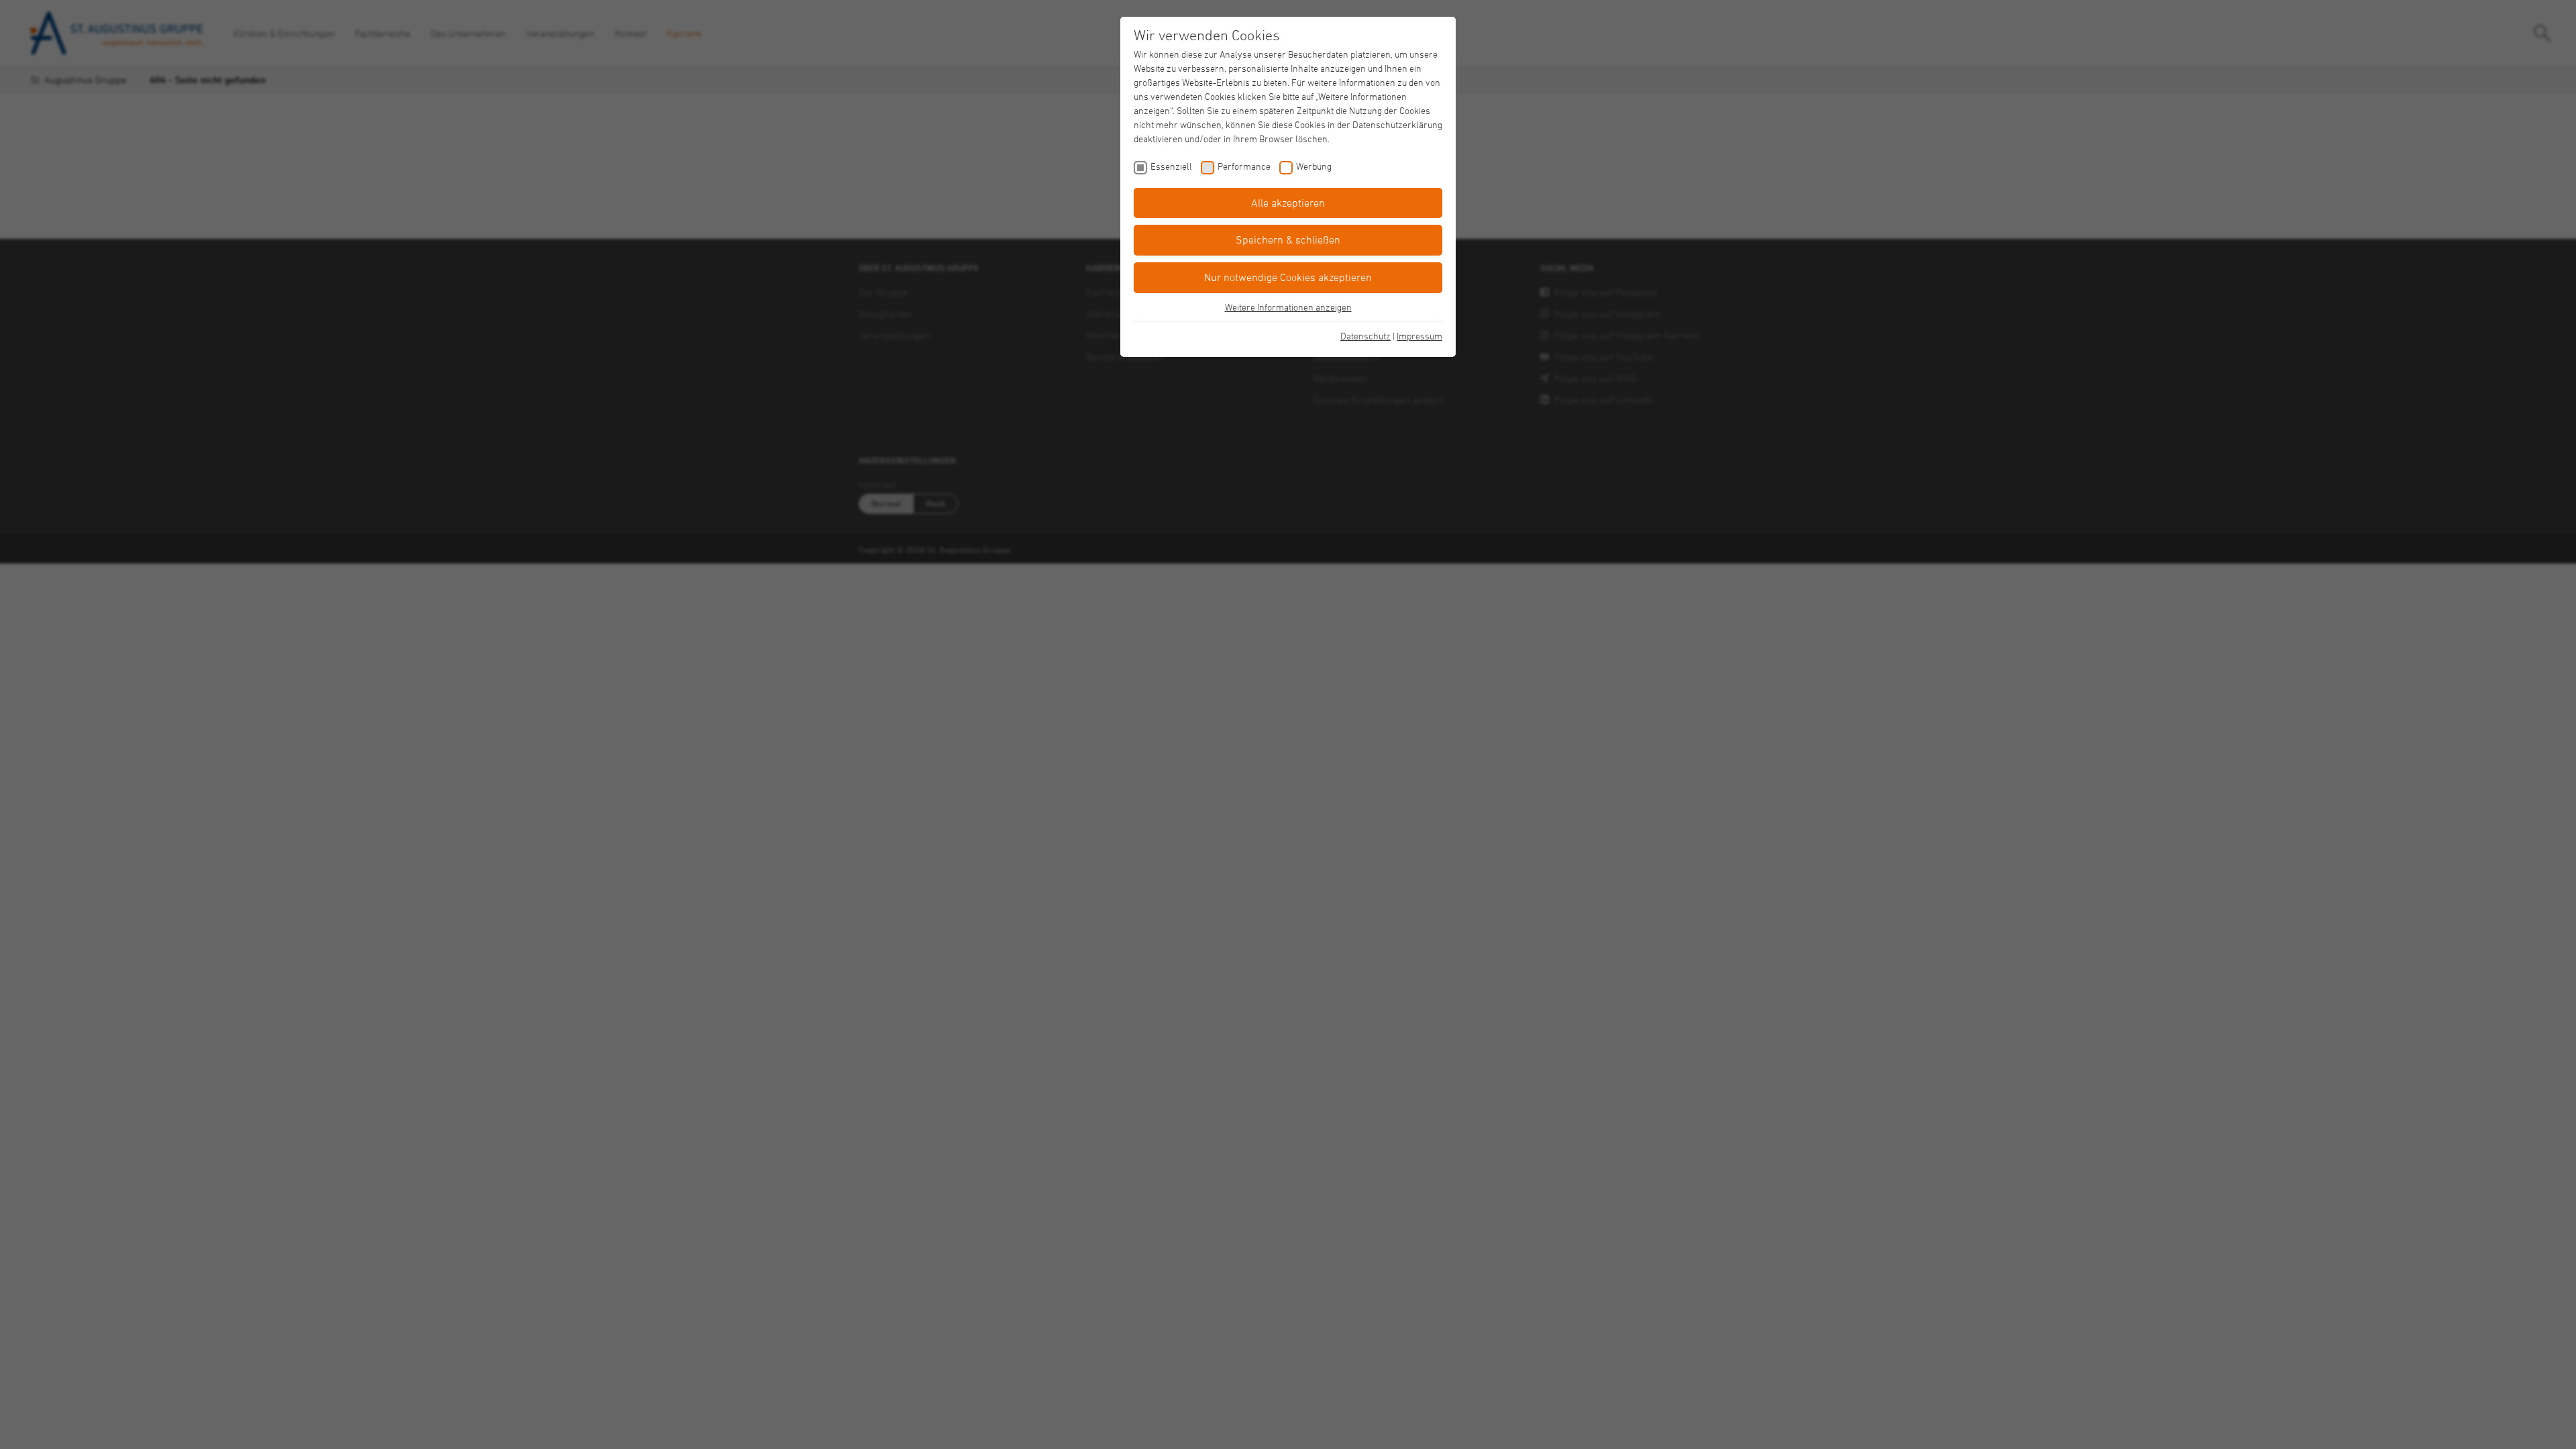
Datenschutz (1365, 336)
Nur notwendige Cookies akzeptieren (1288, 277)
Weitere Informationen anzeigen (1288, 307)
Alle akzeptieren (1288, 203)
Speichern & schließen (1288, 239)
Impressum (1419, 336)
